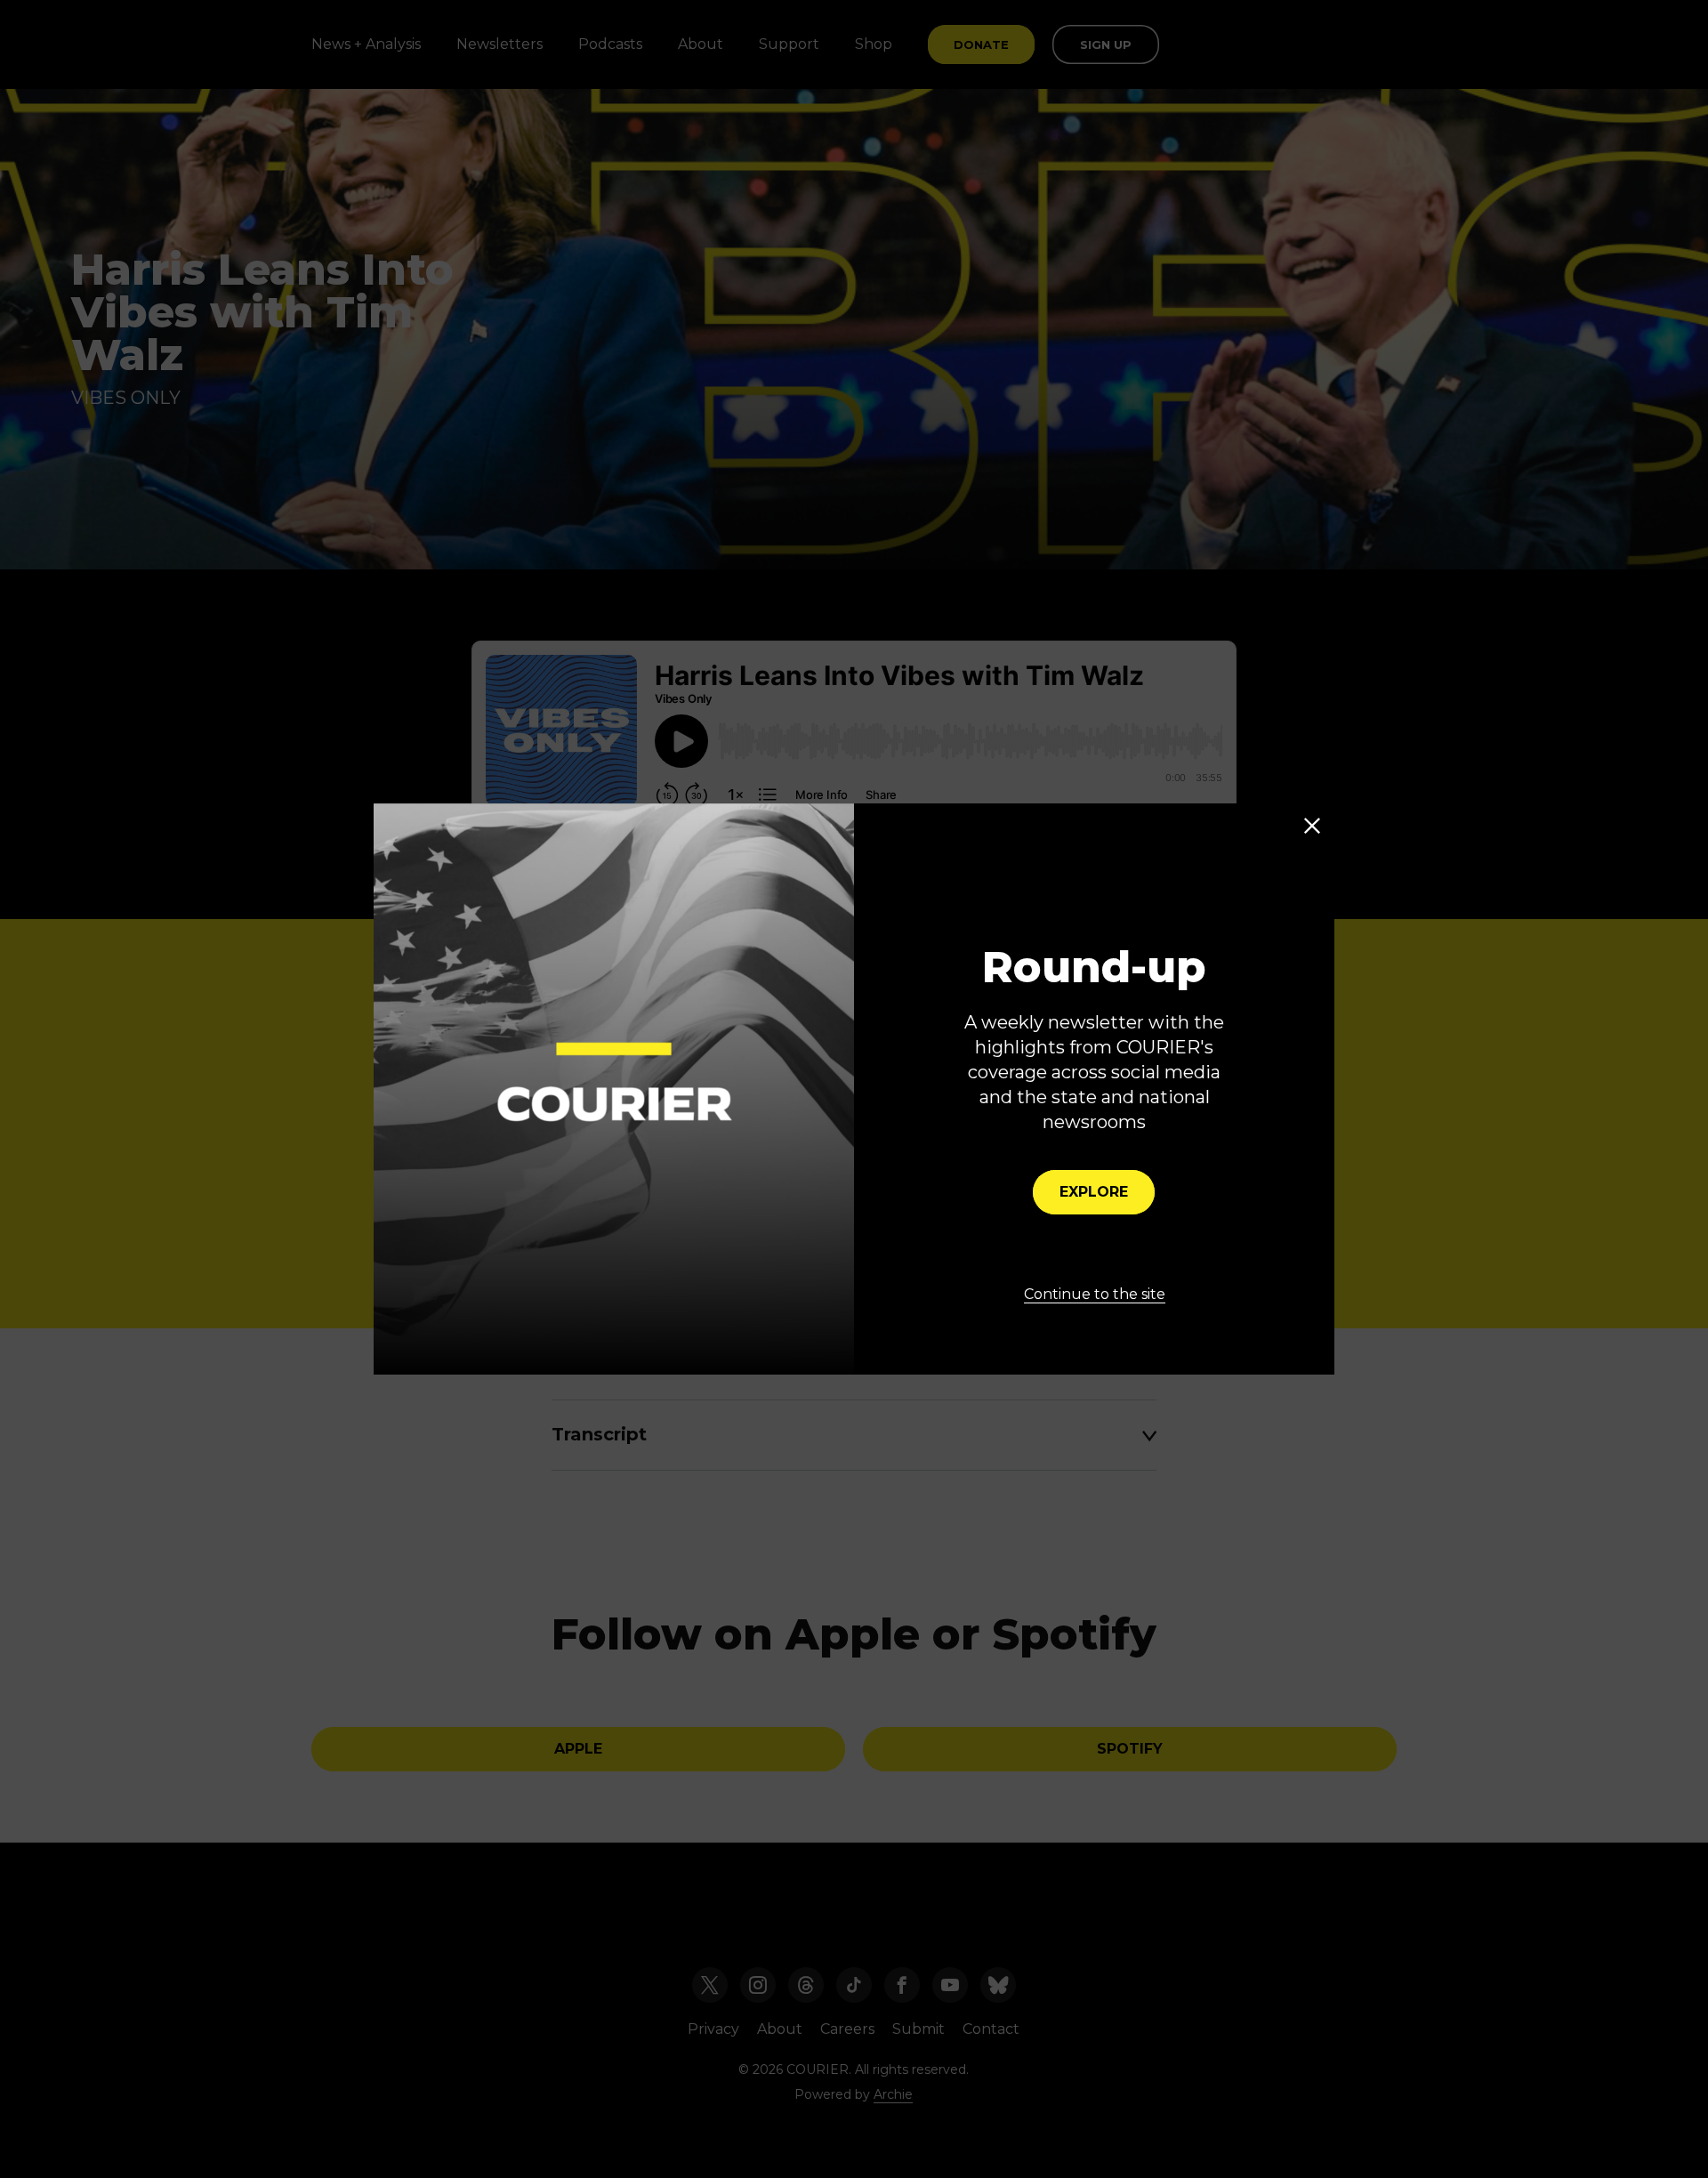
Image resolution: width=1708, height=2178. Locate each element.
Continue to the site (1095, 1294)
